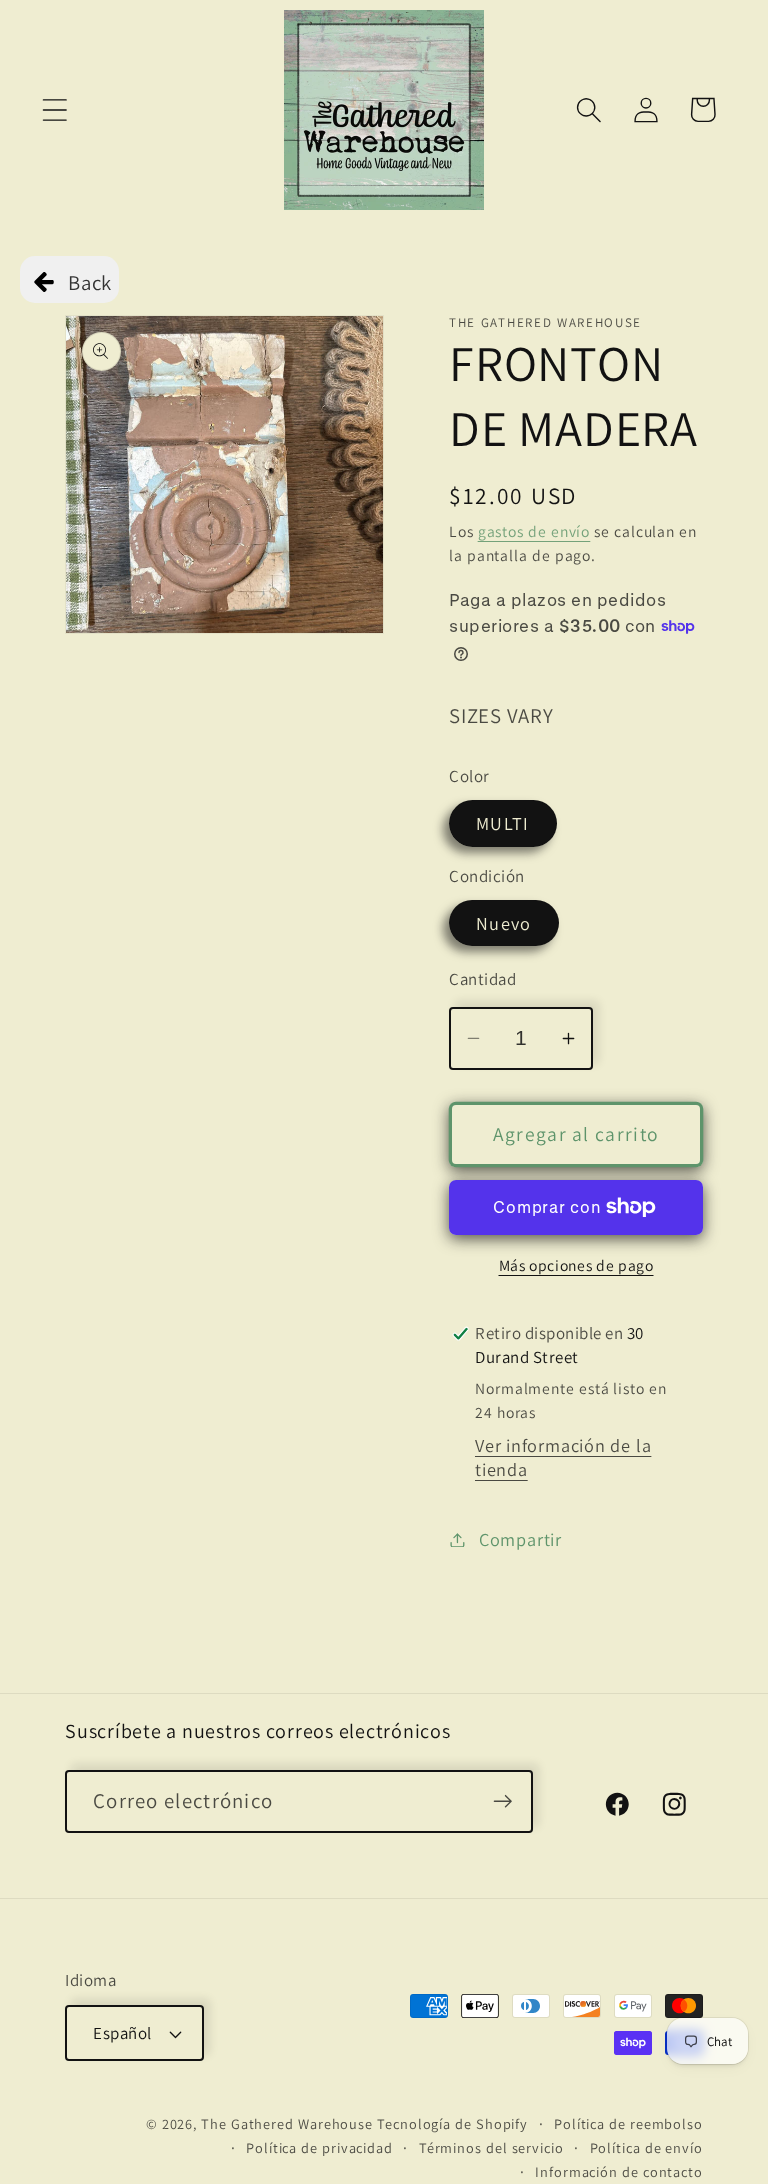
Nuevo (504, 923)
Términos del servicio (491, 2147)
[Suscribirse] (502, 1801)
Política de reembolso (628, 2123)
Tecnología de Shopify (452, 2123)
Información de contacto (619, 2171)
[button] (54, 109)
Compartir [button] (520, 1539)
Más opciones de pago (576, 1265)
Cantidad (482, 979)
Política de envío (646, 2147)
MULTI (503, 823)
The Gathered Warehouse (287, 2123)
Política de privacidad (319, 2147)
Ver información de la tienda (563, 1457)
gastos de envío (534, 531)
